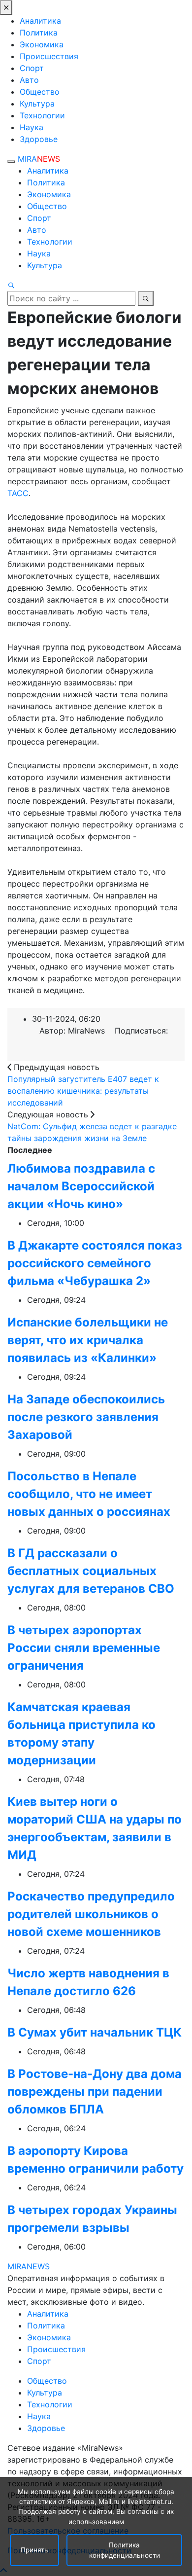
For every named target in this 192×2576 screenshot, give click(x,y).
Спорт (32, 68)
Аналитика (40, 21)
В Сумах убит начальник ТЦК (95, 2032)
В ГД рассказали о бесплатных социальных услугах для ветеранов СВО (91, 1571)
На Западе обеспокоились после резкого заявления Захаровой (86, 1417)
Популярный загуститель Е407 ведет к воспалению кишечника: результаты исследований (83, 1091)
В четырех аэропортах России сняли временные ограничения (84, 1648)
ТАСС (18, 493)
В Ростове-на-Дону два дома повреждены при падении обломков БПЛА (95, 2092)
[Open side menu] (11, 162)
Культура (37, 104)
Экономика (42, 44)
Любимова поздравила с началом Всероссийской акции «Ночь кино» (81, 1186)
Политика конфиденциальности (125, 2550)
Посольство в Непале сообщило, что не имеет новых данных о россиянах (89, 1494)
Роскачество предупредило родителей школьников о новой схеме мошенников (91, 1914)
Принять (34, 2550)
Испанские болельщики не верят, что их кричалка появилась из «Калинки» (88, 1340)
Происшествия (49, 56)
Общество (40, 92)
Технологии (42, 115)
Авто (29, 80)
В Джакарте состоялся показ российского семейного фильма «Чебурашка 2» (95, 1263)
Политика (39, 33)
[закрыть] (6, 7)
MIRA (39, 159)
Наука (32, 127)
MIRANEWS (29, 2266)
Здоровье (39, 139)
